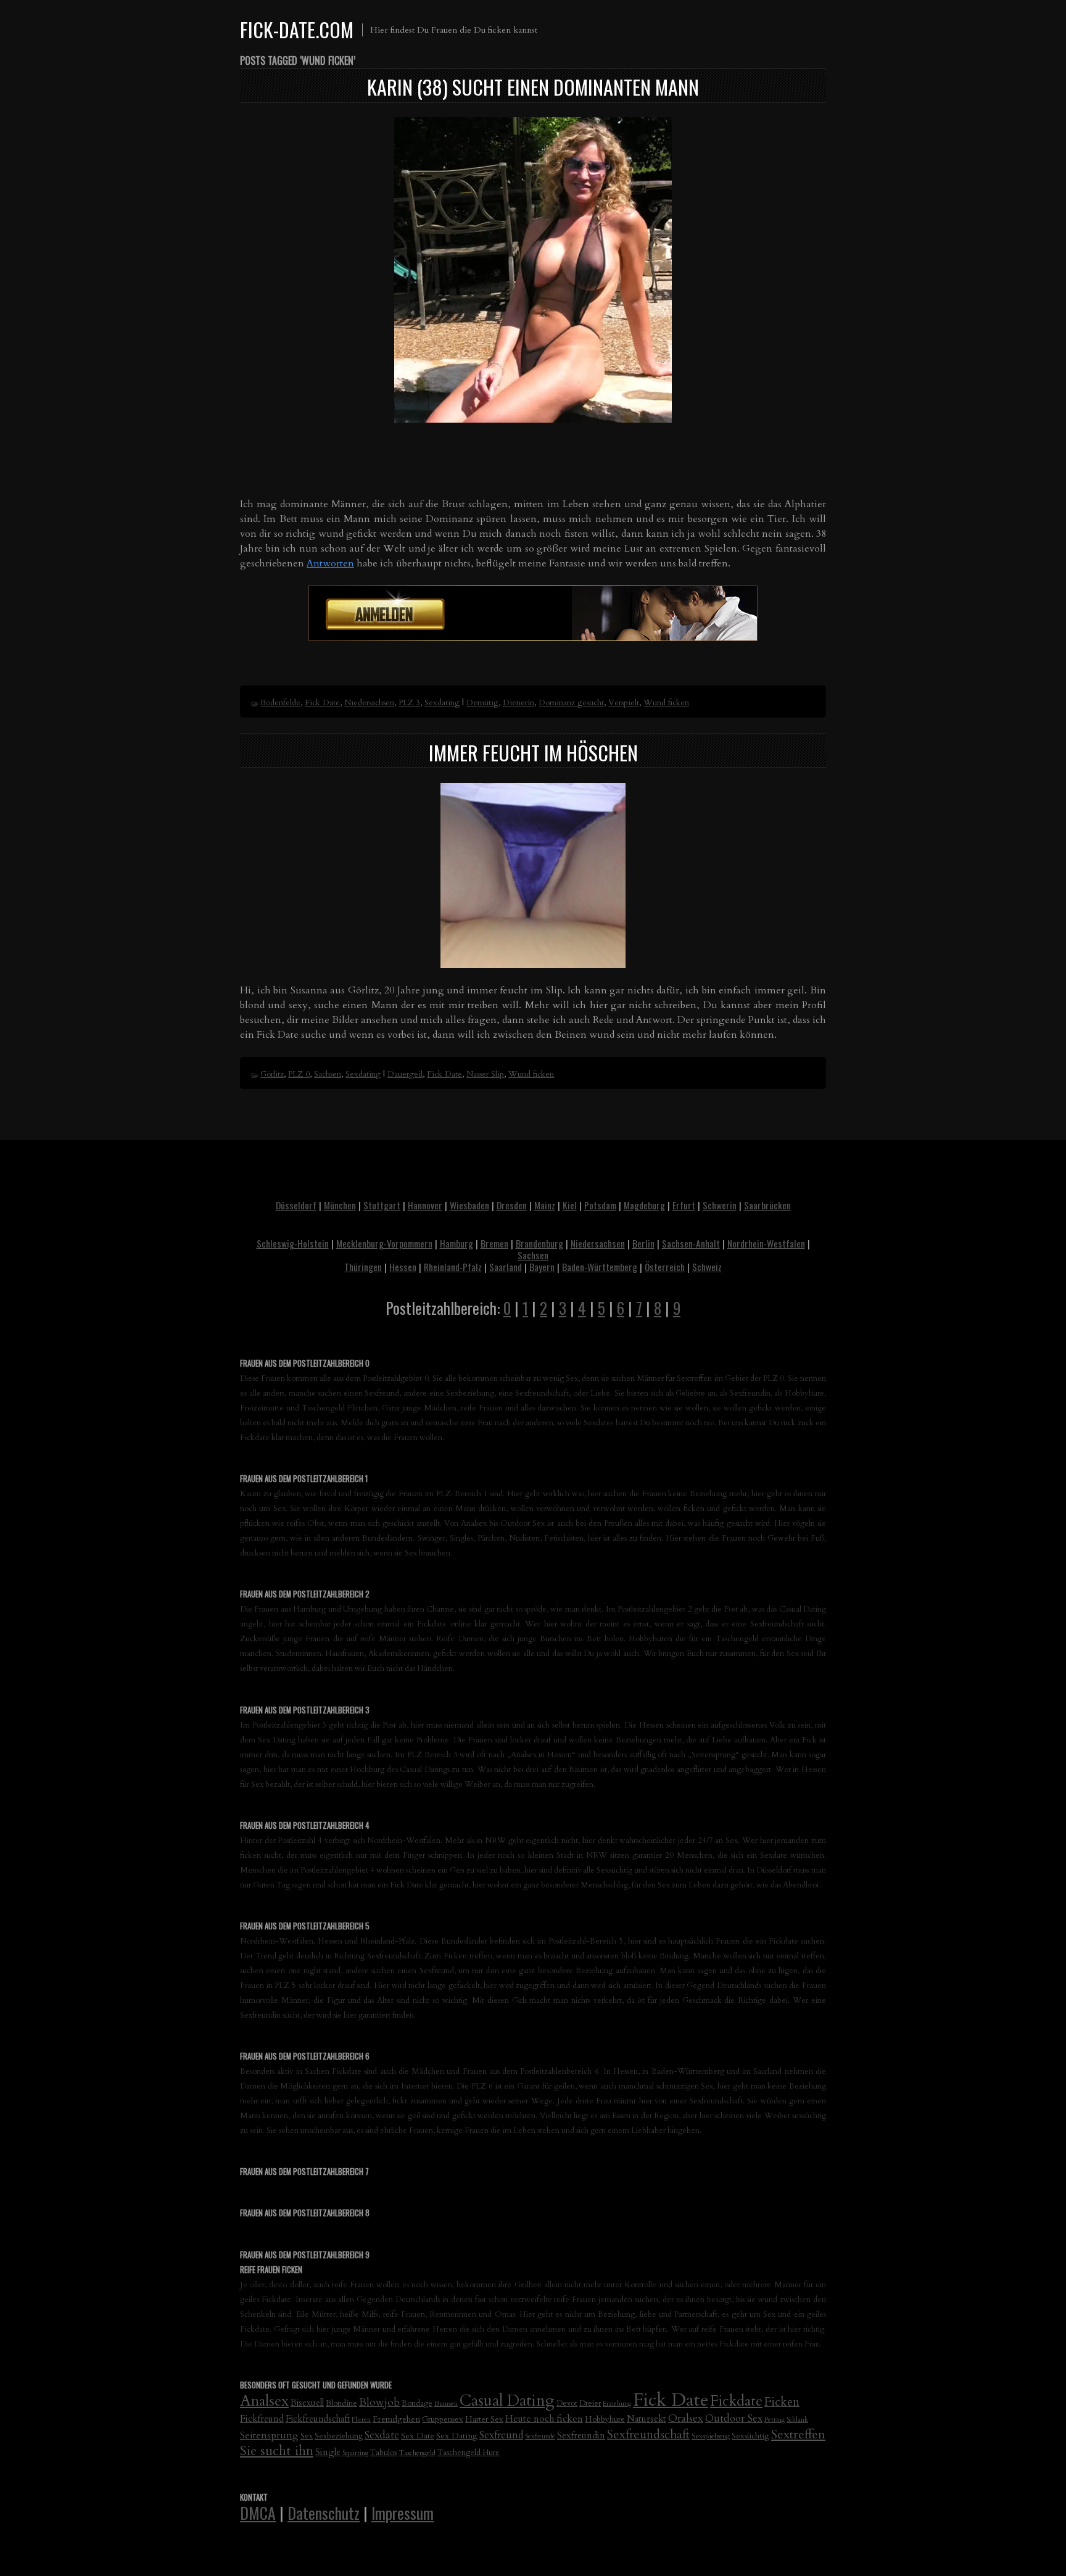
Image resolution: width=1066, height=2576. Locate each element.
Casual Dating (507, 2401)
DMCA (258, 2512)
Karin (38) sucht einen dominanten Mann (533, 87)
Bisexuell (307, 2403)
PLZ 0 (299, 1074)
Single (328, 2452)
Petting (775, 2420)
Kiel (570, 1205)
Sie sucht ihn (277, 2451)
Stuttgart (382, 1205)
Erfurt (684, 1205)
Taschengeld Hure (469, 2453)
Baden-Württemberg (600, 1267)
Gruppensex (443, 2419)
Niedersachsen (369, 703)
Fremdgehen (396, 2419)
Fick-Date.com (297, 29)
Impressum (403, 2512)
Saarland (506, 1267)
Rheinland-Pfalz (453, 1267)
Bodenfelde (280, 703)
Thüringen (363, 1267)
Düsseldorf (296, 1205)
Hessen (403, 1267)
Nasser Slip (485, 1074)
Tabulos (383, 2453)
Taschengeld (417, 2453)
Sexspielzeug (711, 2436)
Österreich (665, 1267)
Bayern (542, 1267)
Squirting (355, 2453)
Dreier (590, 2404)
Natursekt (647, 2419)
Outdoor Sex (734, 2418)
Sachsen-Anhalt (691, 1243)
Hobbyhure (605, 2419)
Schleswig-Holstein (293, 1243)
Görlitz (272, 1074)
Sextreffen (798, 2434)
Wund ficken (666, 703)
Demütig (482, 703)
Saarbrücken (767, 1205)
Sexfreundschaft (648, 2434)
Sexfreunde (540, 2436)
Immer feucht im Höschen (533, 752)
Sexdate (382, 2435)
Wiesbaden (469, 1205)
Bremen (494, 1243)
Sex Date (418, 2436)
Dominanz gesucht (571, 703)
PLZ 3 (409, 703)
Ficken (782, 2402)
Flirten (361, 2420)
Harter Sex (484, 2419)
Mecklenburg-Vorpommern (384, 1243)
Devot (567, 2404)
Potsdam (600, 1205)
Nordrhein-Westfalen (766, 1243)
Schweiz (707, 1267)
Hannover (425, 1205)
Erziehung (617, 2404)
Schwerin (720, 1205)
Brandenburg (539, 1243)
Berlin (643, 1243)
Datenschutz (324, 2512)
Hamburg (457, 1243)
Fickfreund (262, 2419)
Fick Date (322, 703)
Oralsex (686, 2418)
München (340, 1205)
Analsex (264, 2401)
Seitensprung (269, 2435)
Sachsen (328, 1074)
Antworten (330, 563)
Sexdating (442, 703)
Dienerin (519, 703)
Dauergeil (405, 1074)
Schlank (797, 2420)
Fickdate (736, 2401)
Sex (307, 2436)
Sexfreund (501, 2435)
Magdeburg (644, 1205)
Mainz (545, 1205)
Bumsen (446, 2403)
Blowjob (379, 2402)
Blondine (341, 2403)
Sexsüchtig (750, 2436)
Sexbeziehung (339, 2436)
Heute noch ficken (544, 2419)
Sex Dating (457, 2436)
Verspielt (624, 703)
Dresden (512, 1205)
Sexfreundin (581, 2435)
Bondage (417, 2404)
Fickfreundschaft (318, 2419)
